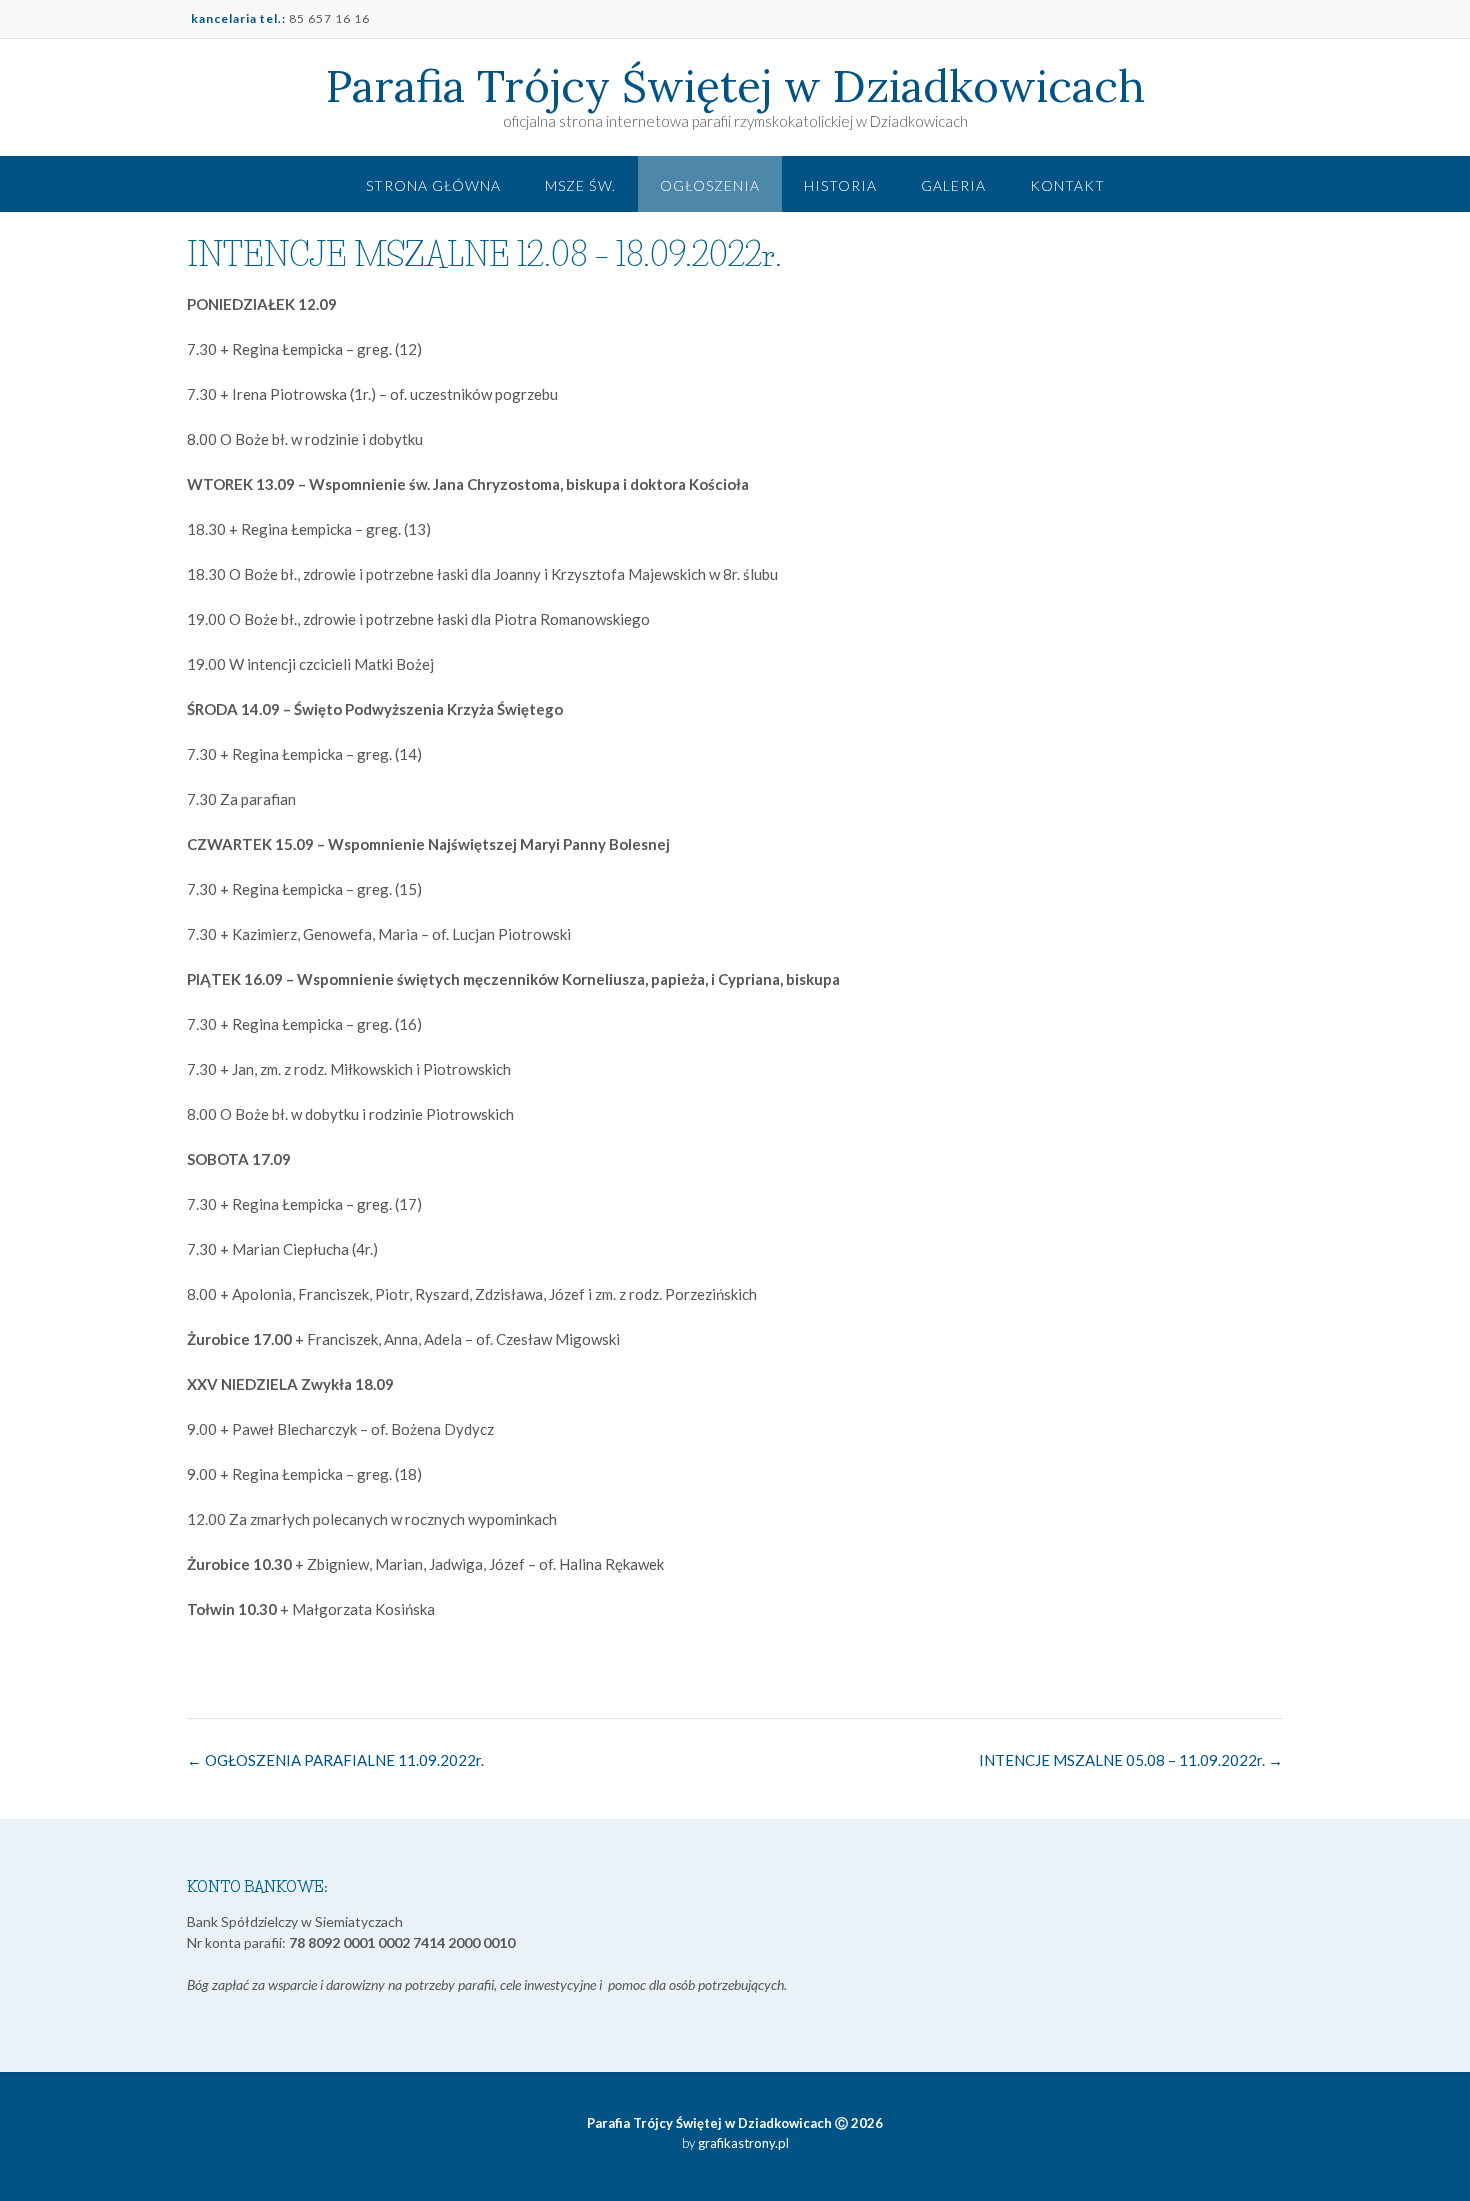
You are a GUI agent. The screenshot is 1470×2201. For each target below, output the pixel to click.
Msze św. (580, 185)
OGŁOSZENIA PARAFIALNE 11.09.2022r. (335, 1760)
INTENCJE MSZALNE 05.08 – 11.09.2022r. (1131, 1760)
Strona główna (433, 185)
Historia (840, 185)
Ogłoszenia (710, 185)
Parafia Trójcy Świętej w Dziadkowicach (735, 86)
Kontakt (1067, 185)
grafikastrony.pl (742, 2143)
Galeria (953, 185)
